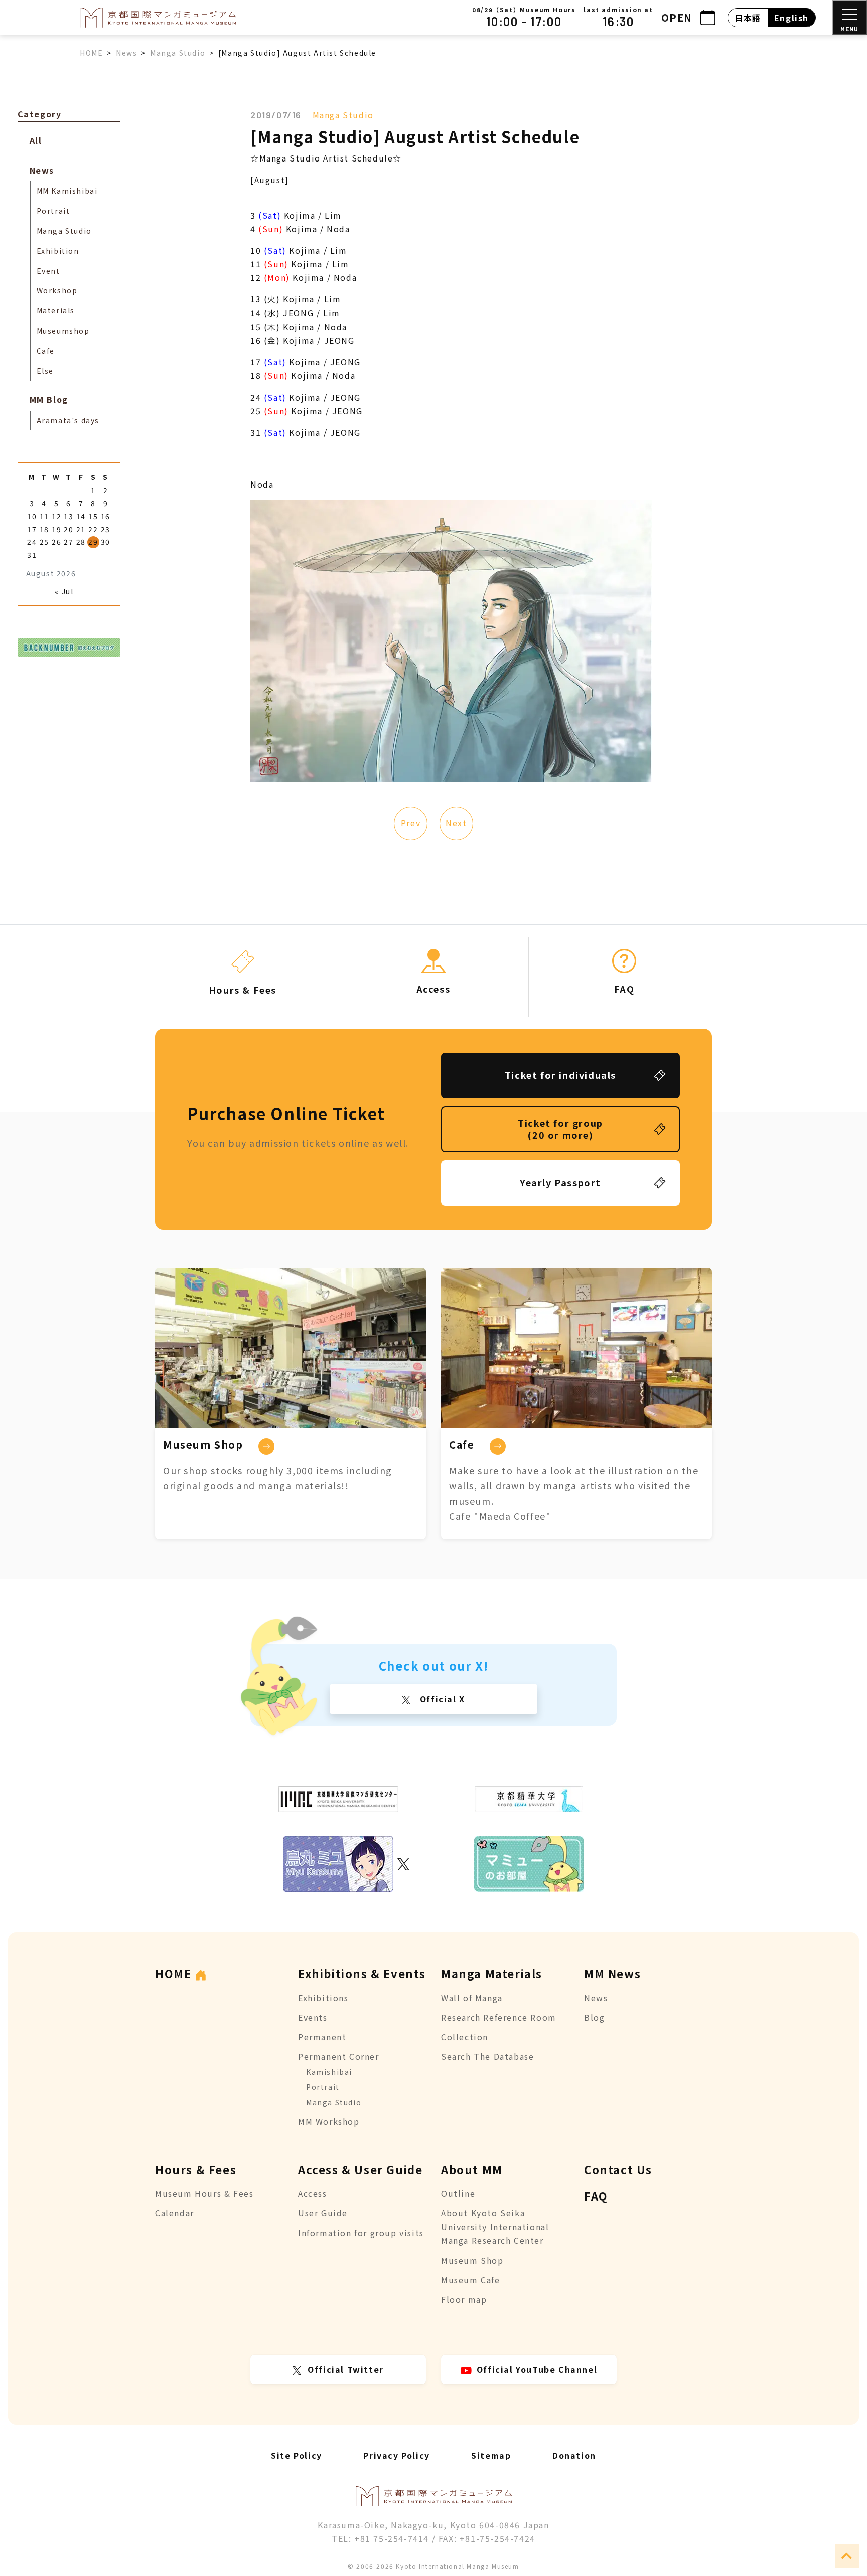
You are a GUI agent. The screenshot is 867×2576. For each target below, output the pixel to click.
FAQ (596, 2196)
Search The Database (487, 2056)
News (42, 170)
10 (32, 516)
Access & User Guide (360, 2169)
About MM (472, 2169)
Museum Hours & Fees (204, 2193)
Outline (458, 2193)
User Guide (323, 2213)
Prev (411, 823)
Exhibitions (323, 1998)
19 (56, 529)
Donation (574, 2455)
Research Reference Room (499, 2017)
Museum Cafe (471, 2280)
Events (313, 2017)
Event (48, 271)
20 (68, 529)
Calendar (175, 2213)
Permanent (322, 2037)
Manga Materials (492, 1973)
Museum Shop (472, 2260)
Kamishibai (329, 2072)
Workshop (57, 290)
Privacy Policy (396, 2455)
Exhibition (58, 251)
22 (93, 529)
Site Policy (297, 2455)
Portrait (53, 211)
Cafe (46, 351)
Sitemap (491, 2455)
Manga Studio (343, 115)
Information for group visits (361, 2233)
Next (456, 823)
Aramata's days (68, 420)
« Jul (64, 591)
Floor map (464, 2299)
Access (313, 2193)
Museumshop (63, 331)
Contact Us (618, 2169)
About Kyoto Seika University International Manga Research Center (495, 2226)
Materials (56, 310)
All (36, 140)
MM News (612, 1973)
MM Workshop (329, 2121)
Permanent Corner (339, 2056)
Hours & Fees (196, 2169)
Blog (594, 2017)
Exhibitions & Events (362, 1973)
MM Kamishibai (67, 191)
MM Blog (49, 399)
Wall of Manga (472, 1998)
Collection (465, 2037)
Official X (441, 1699)
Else (45, 371)
